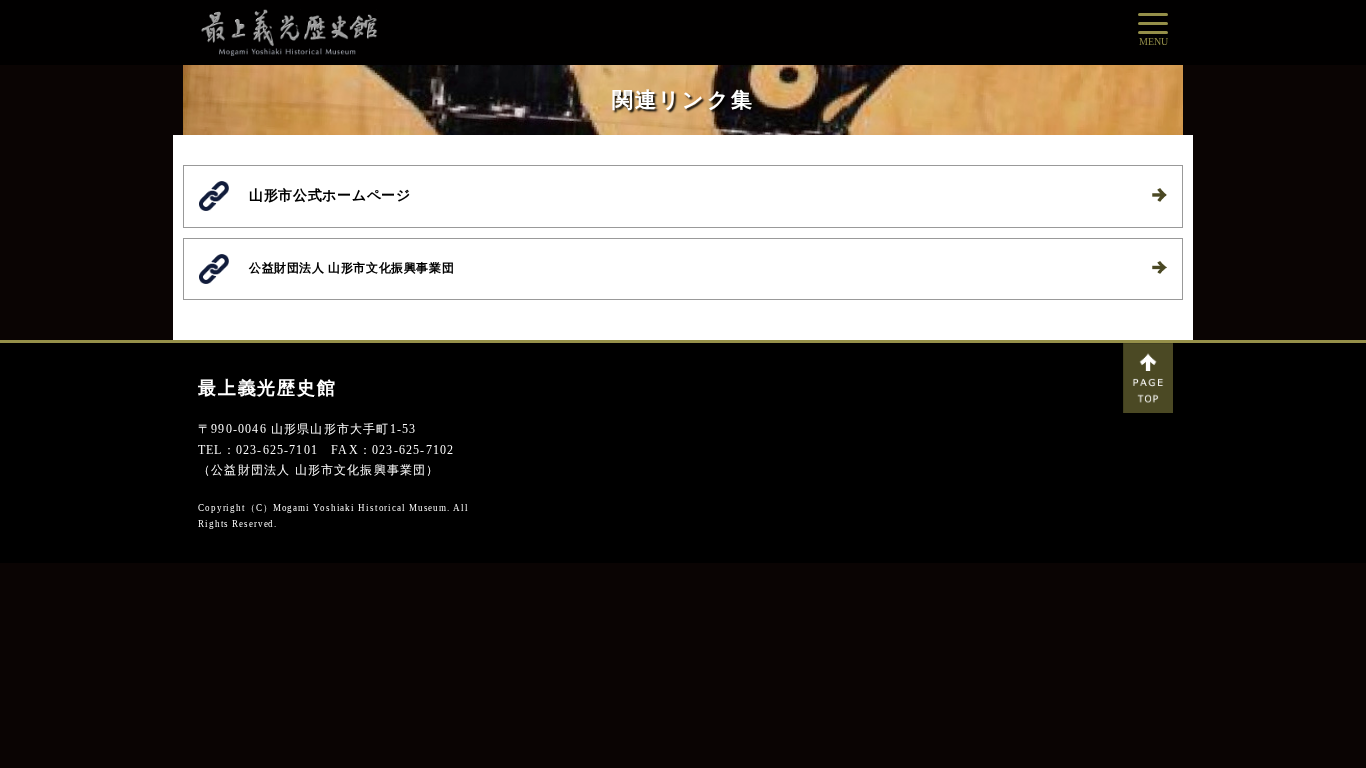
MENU (1153, 41)
